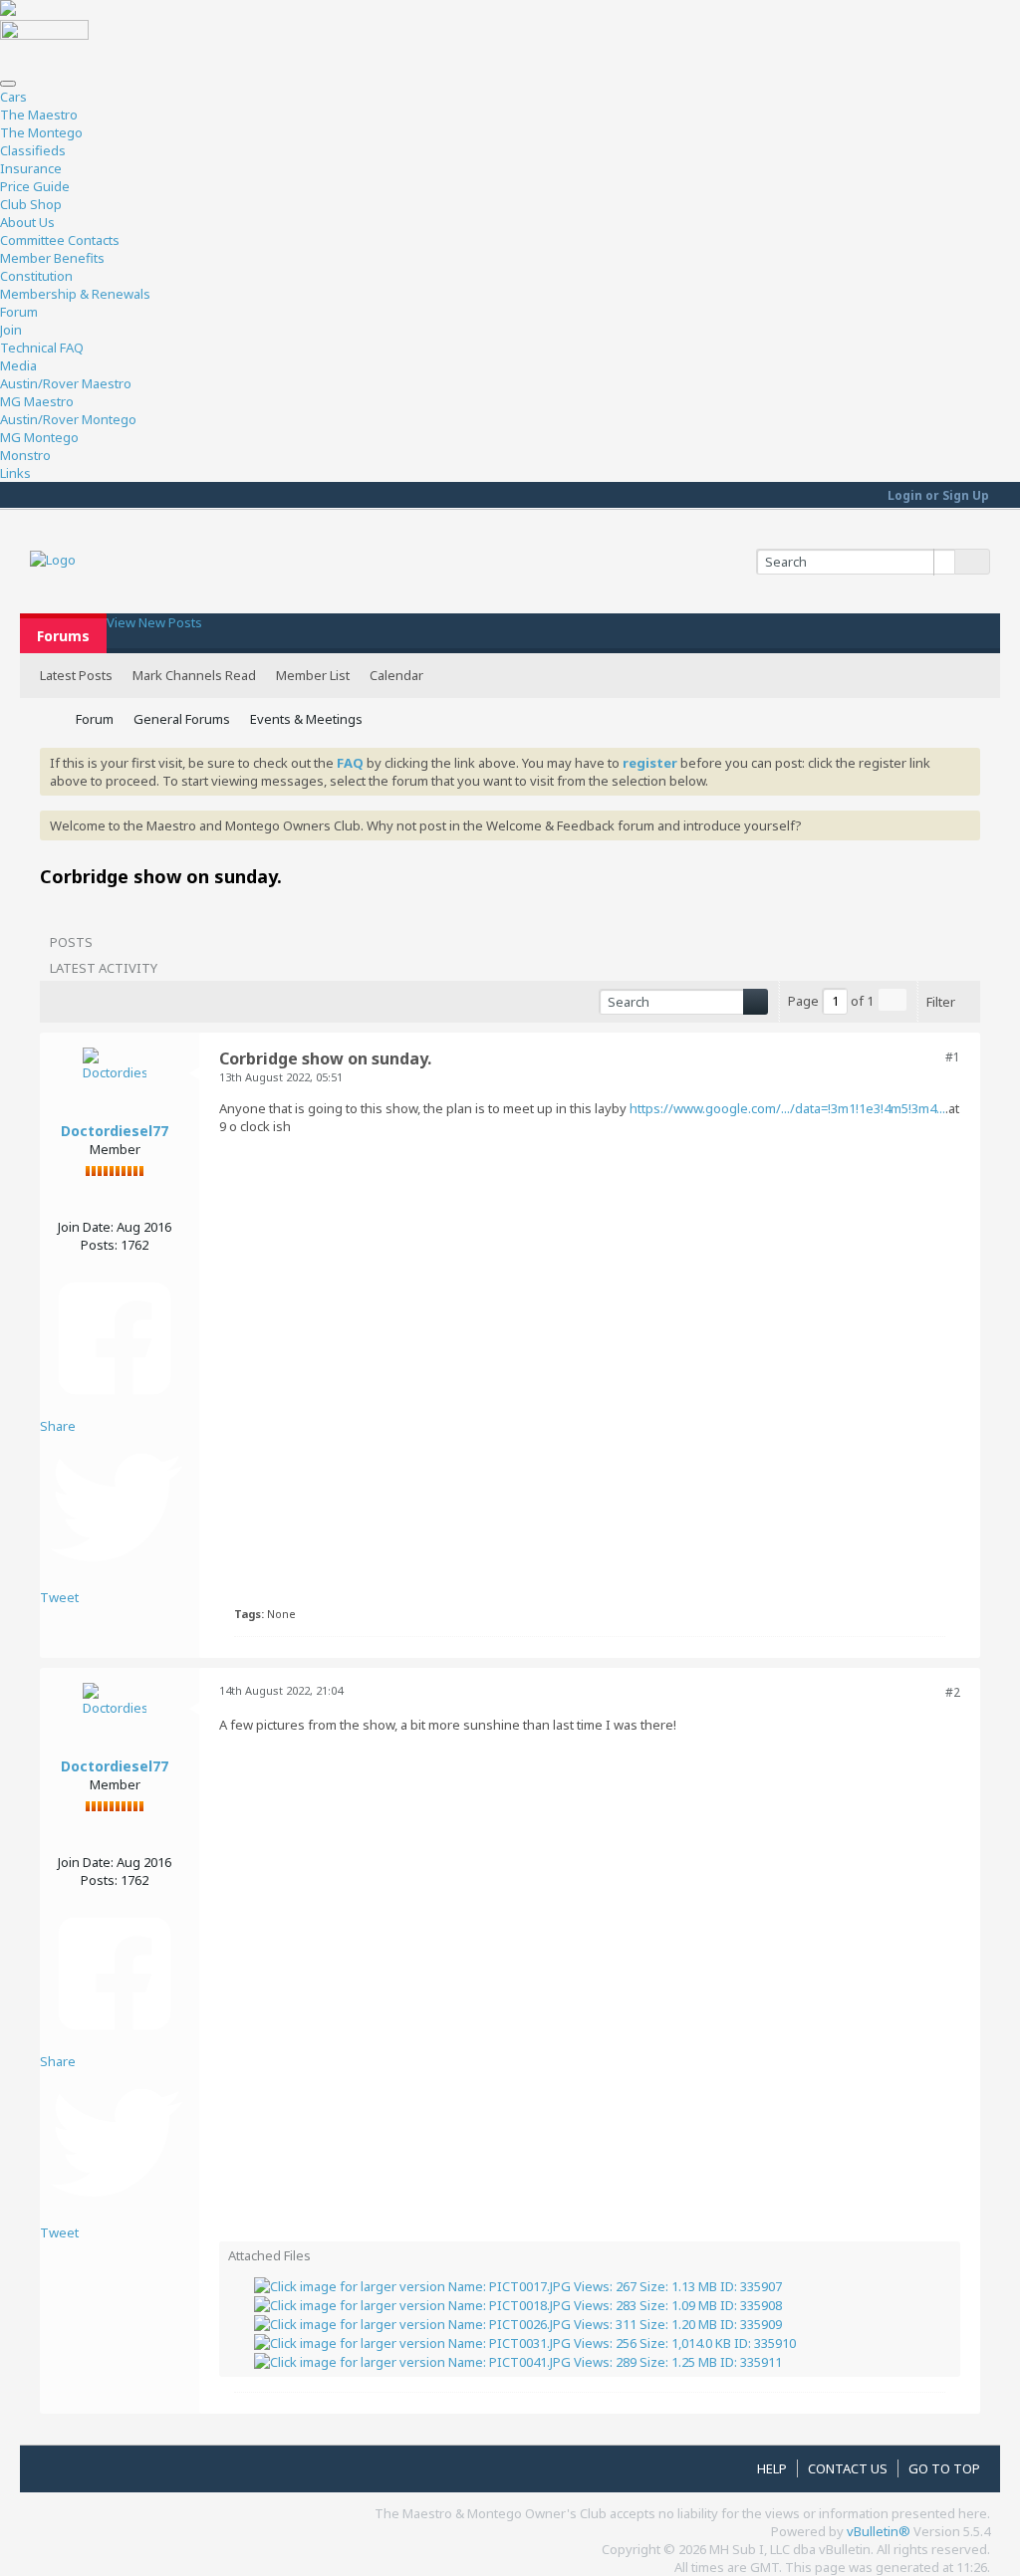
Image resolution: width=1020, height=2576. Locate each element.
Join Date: (86, 1227)
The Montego (41, 132)
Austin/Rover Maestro (66, 383)
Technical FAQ (42, 348)
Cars (13, 97)
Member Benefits (52, 258)
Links (15, 473)
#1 (953, 1057)
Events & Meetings (306, 719)
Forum (19, 312)
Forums (63, 636)
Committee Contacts (60, 240)
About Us (27, 222)
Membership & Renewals (75, 294)
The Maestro (39, 115)
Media (18, 365)
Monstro (25, 455)
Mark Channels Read (194, 675)
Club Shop (31, 204)
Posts (71, 942)
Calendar (396, 675)
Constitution (36, 276)
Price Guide (35, 186)
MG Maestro (37, 401)
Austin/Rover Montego (68, 419)
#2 (953, 1692)
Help (772, 2468)
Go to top (944, 2468)
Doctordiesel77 (115, 1131)
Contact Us (848, 2468)
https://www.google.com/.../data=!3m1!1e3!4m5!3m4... (787, 1108)
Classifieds (33, 150)
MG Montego (39, 437)
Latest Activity (104, 968)
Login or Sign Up (938, 495)
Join (11, 330)
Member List (313, 675)
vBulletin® (879, 2531)
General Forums (182, 719)
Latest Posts (76, 675)
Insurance (31, 168)
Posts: (99, 1245)
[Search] (972, 562)
